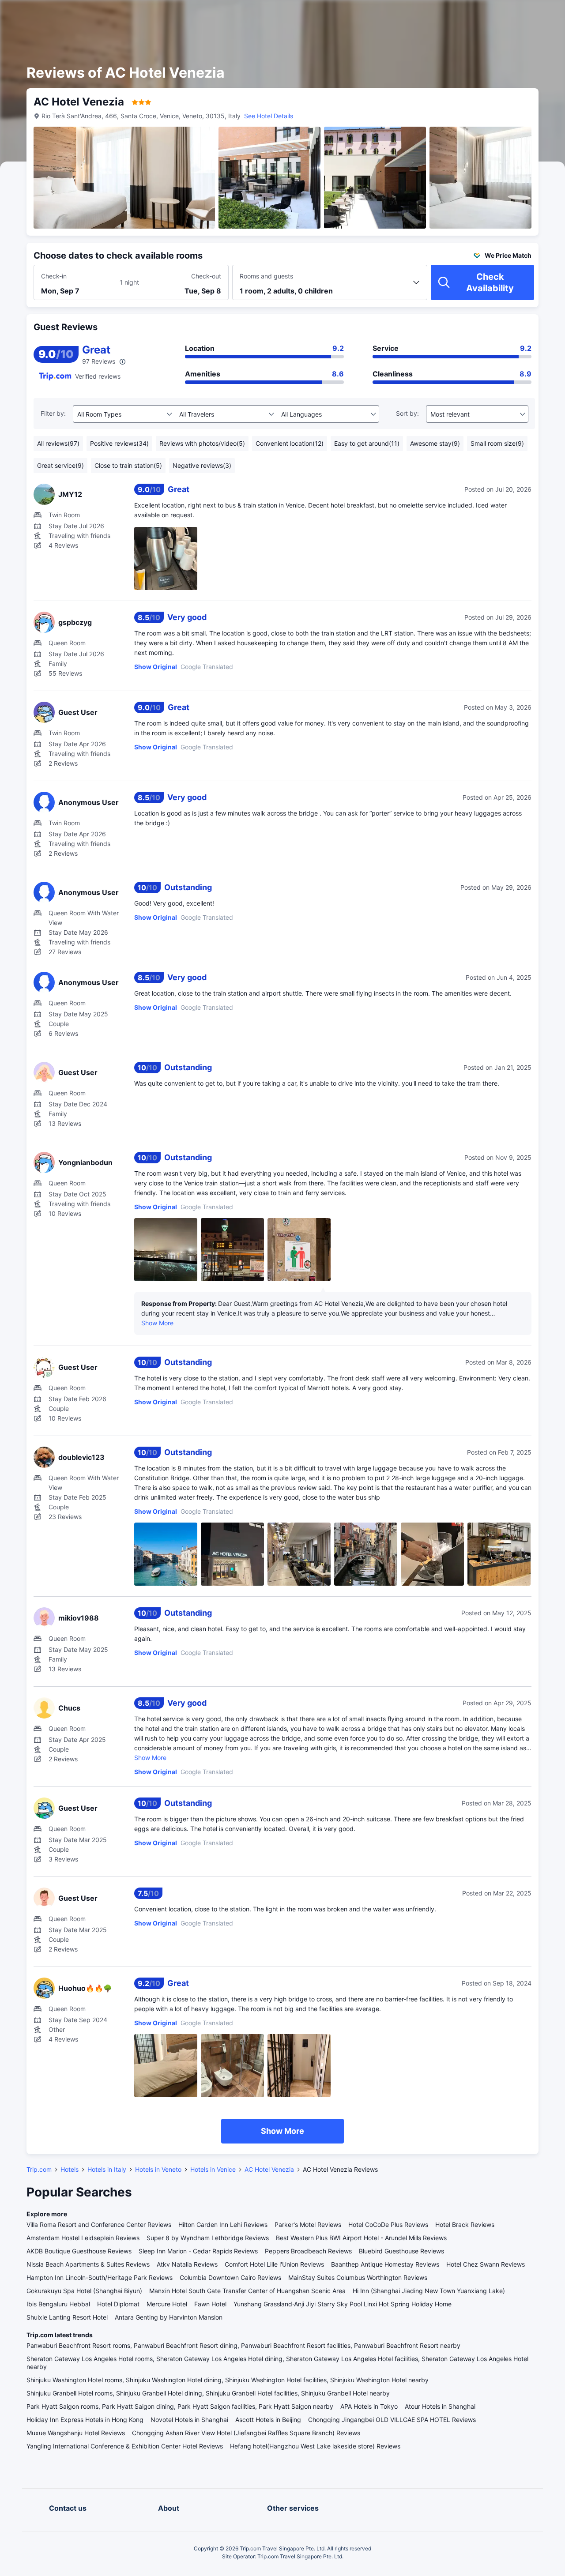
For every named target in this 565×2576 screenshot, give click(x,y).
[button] (490, 15)
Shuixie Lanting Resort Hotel (67, 2317)
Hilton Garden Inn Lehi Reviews (223, 2224)
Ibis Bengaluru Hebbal (58, 2304)
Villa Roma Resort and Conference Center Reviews (99, 2224)
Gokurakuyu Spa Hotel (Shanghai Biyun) (84, 2291)
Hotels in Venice (213, 2169)
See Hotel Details (269, 116)
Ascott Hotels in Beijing (268, 2420)
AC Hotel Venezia (269, 2169)
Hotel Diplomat (118, 2304)
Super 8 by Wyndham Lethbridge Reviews (208, 2238)
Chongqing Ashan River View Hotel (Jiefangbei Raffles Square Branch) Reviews (246, 2433)
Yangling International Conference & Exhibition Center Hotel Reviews (125, 2446)
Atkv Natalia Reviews (187, 2264)
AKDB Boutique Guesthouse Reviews (79, 2251)
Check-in (54, 276)
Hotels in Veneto (158, 2169)
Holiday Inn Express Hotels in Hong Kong (85, 2420)
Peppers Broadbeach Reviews (308, 2251)
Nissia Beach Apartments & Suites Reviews (88, 2264)
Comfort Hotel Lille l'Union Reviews (274, 2264)
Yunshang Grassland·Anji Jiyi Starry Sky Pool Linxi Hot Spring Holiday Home (343, 2304)
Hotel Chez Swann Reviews (486, 2264)
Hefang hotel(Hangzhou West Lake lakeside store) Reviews (315, 2446)
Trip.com (39, 2169)
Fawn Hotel (210, 2304)
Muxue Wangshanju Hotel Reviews (76, 2433)
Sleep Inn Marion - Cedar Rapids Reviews (198, 2251)
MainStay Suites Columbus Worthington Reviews (358, 2277)
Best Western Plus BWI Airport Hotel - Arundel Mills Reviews (361, 2238)
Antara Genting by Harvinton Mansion (169, 2317)
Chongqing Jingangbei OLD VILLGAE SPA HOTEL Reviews (392, 2420)
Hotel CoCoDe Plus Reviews (388, 2224)
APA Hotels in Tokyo (369, 2406)
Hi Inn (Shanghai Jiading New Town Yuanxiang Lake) (429, 2291)
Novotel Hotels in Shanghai (189, 2420)
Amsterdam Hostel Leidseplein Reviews (83, 2238)
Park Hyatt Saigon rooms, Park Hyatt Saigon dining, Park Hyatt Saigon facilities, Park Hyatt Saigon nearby (180, 2406)
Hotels (70, 2169)
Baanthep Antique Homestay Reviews (385, 2264)
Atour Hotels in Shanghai (440, 2406)
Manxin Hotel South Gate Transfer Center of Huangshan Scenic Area (247, 2291)
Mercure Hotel (167, 2304)
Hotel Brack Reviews (465, 2224)
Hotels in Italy (107, 2169)
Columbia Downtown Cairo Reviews (230, 2277)
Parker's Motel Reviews (308, 2224)
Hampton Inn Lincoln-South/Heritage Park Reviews (100, 2277)
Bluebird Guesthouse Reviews (401, 2251)
